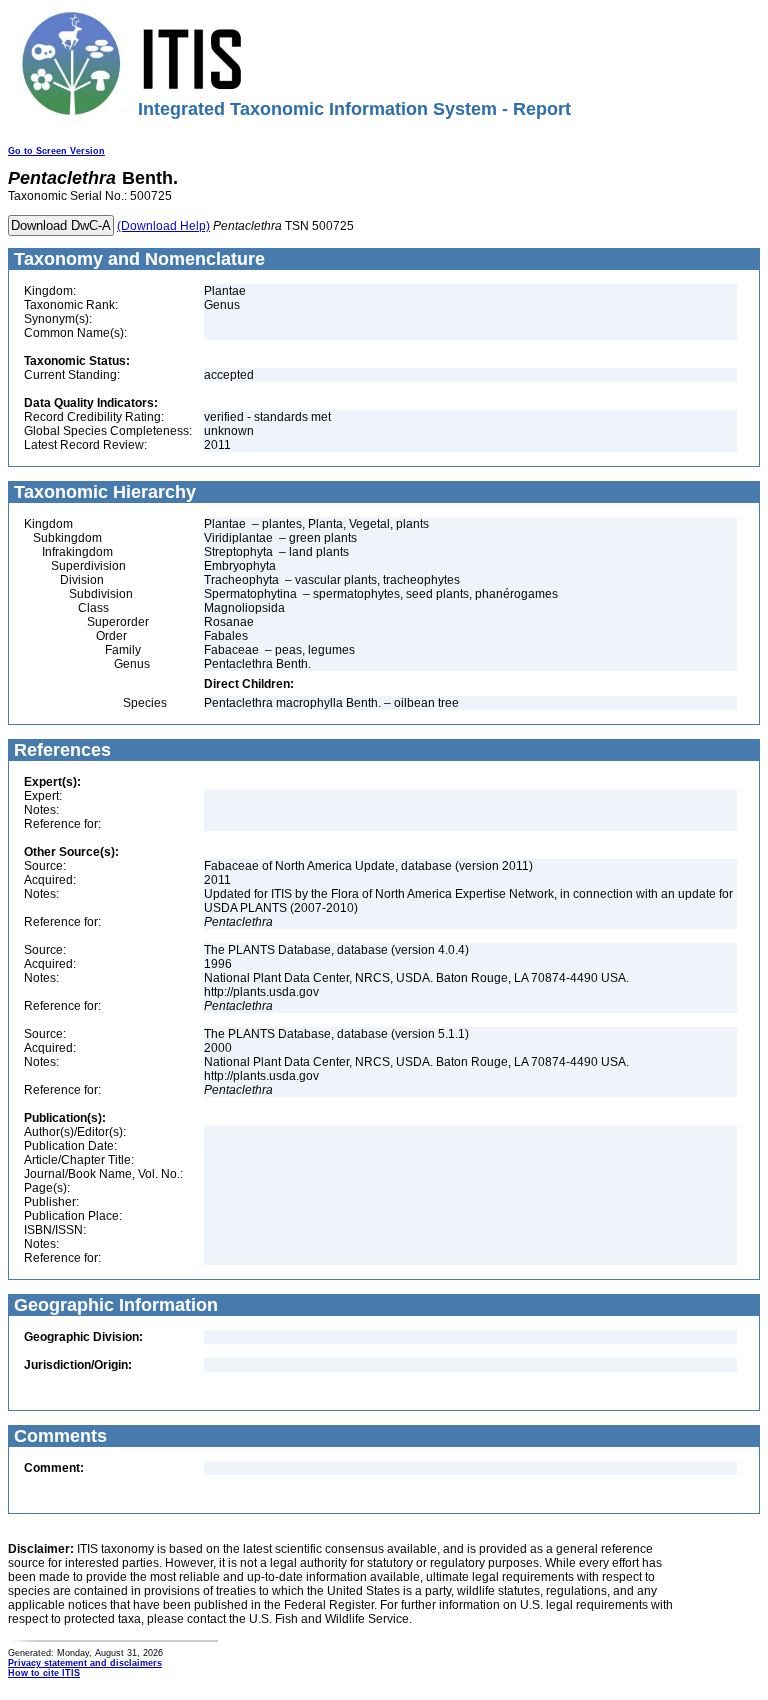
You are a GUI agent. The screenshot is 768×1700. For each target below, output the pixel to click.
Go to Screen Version (56, 151)
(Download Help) (163, 226)
